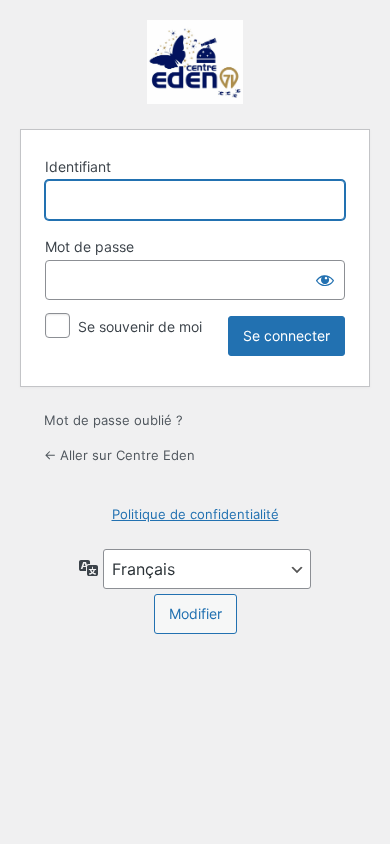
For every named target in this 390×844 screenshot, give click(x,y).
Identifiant (78, 166)
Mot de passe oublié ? (113, 420)
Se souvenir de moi (140, 326)
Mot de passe (89, 246)
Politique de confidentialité (195, 514)
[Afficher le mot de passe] (325, 280)
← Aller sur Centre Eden (119, 455)
